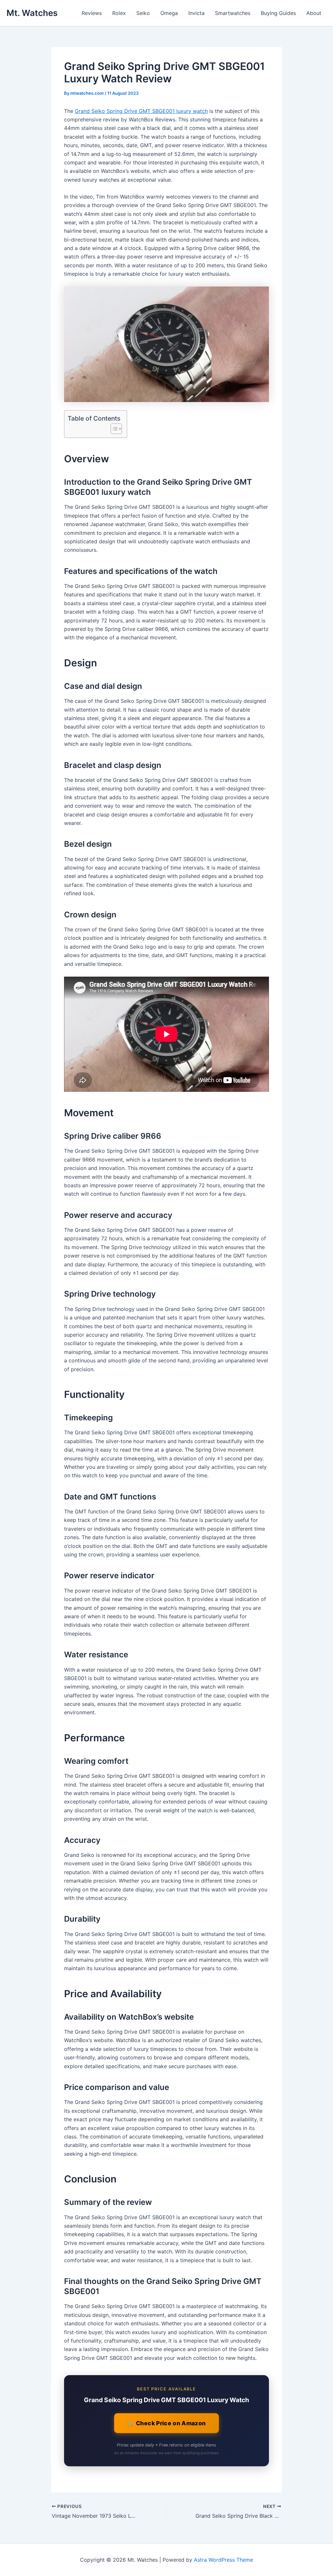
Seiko (143, 13)
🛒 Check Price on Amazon (166, 2423)
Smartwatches (233, 13)
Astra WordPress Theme (223, 2560)
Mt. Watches (32, 13)
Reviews (92, 13)
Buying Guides (278, 13)
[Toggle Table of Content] (113, 429)
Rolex (119, 13)
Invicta (196, 13)
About (314, 13)
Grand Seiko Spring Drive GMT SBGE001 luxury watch (141, 111)
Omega (169, 13)
